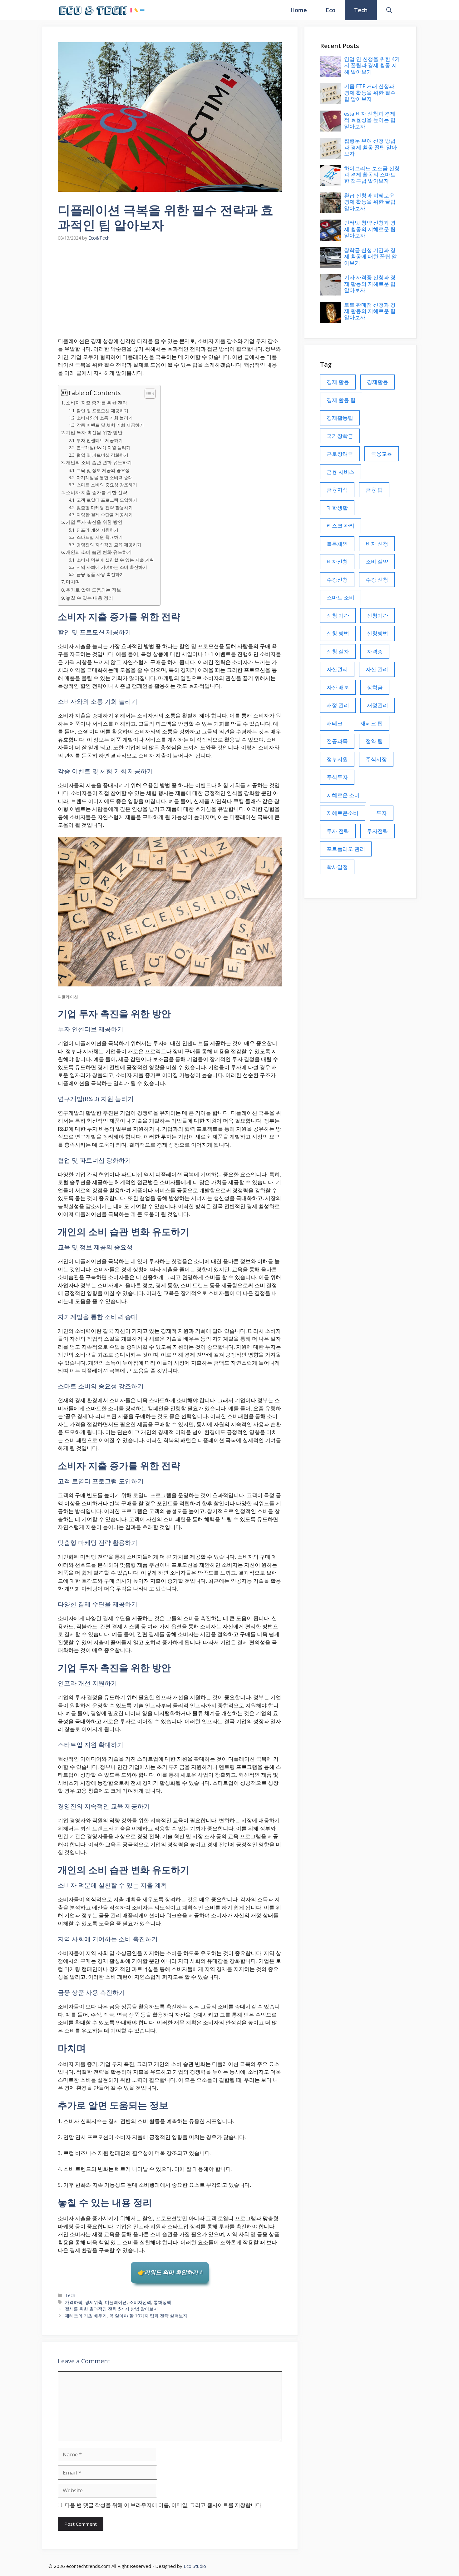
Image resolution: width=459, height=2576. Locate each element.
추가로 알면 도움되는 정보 (94, 590)
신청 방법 (338, 633)
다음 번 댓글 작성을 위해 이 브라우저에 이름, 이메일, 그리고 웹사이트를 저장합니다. (164, 2505)
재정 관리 (338, 705)
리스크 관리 (341, 526)
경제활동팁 (340, 418)
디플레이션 (116, 2302)
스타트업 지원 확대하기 (100, 537)
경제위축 (94, 2302)
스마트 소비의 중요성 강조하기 (107, 485)
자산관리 (337, 669)
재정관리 (378, 705)
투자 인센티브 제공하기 (100, 440)
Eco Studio (195, 2566)
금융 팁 (374, 490)
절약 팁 (374, 741)
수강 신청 (377, 580)
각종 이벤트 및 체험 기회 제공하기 (110, 425)
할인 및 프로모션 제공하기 (102, 411)
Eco (331, 10)
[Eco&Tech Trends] (102, 10)
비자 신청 (377, 544)
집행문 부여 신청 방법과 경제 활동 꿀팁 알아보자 (370, 147)
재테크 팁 (372, 723)
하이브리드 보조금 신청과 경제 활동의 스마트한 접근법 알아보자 (372, 175)
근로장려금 (340, 454)
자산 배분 (338, 687)
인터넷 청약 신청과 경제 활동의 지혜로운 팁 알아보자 (370, 229)
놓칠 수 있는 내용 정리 (89, 598)
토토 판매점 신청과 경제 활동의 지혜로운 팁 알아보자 (370, 311)
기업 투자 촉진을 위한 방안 (94, 432)
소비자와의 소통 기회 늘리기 (105, 418)
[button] (389, 10)
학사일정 (337, 867)
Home (299, 10)
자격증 (375, 651)
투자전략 (378, 831)
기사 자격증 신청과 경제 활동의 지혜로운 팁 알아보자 (370, 284)
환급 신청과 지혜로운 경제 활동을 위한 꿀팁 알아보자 (370, 202)
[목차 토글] (147, 394)
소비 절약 (377, 561)
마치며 (73, 582)
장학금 (375, 687)
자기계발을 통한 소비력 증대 (105, 477)
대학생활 (337, 508)
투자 (382, 813)
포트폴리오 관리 (346, 849)
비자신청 (337, 561)
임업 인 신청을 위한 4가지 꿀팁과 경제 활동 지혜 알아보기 (372, 65)
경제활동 (378, 382)
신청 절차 (338, 651)
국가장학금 (340, 436)
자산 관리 (377, 669)
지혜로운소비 (343, 813)
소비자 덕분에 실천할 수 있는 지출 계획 (115, 560)
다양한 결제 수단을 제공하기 (105, 515)
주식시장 (376, 759)
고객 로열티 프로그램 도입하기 (107, 500)
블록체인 (337, 544)
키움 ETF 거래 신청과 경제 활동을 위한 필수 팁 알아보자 (370, 92)
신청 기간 (338, 615)
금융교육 (382, 454)
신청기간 (378, 615)
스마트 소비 (341, 597)
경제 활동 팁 (341, 400)
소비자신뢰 (140, 2302)
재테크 (335, 723)
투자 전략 (338, 831)
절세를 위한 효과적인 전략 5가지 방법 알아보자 (111, 2309)
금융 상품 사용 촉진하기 (100, 574)
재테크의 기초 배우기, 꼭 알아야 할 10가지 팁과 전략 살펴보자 (126, 2316)
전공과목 (337, 741)
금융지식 (337, 490)
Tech (361, 10)
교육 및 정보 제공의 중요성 (103, 470)
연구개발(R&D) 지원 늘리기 (104, 447)
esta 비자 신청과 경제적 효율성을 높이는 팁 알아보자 (370, 120)
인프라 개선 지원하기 (97, 530)
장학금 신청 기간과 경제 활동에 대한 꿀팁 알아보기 (370, 256)
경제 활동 (338, 382)
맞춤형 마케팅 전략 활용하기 (105, 507)
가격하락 (74, 2302)
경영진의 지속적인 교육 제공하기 (109, 545)
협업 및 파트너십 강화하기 (102, 455)
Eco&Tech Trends (182, 10)
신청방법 (378, 633)
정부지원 (337, 759)
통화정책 (162, 2302)
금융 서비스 (341, 472)
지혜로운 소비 (343, 795)
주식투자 (337, 777)
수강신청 (337, 580)
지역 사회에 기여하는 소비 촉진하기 (112, 567)
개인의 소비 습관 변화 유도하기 (99, 462)
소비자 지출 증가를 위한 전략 (96, 403)
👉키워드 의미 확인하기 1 (170, 2272)
